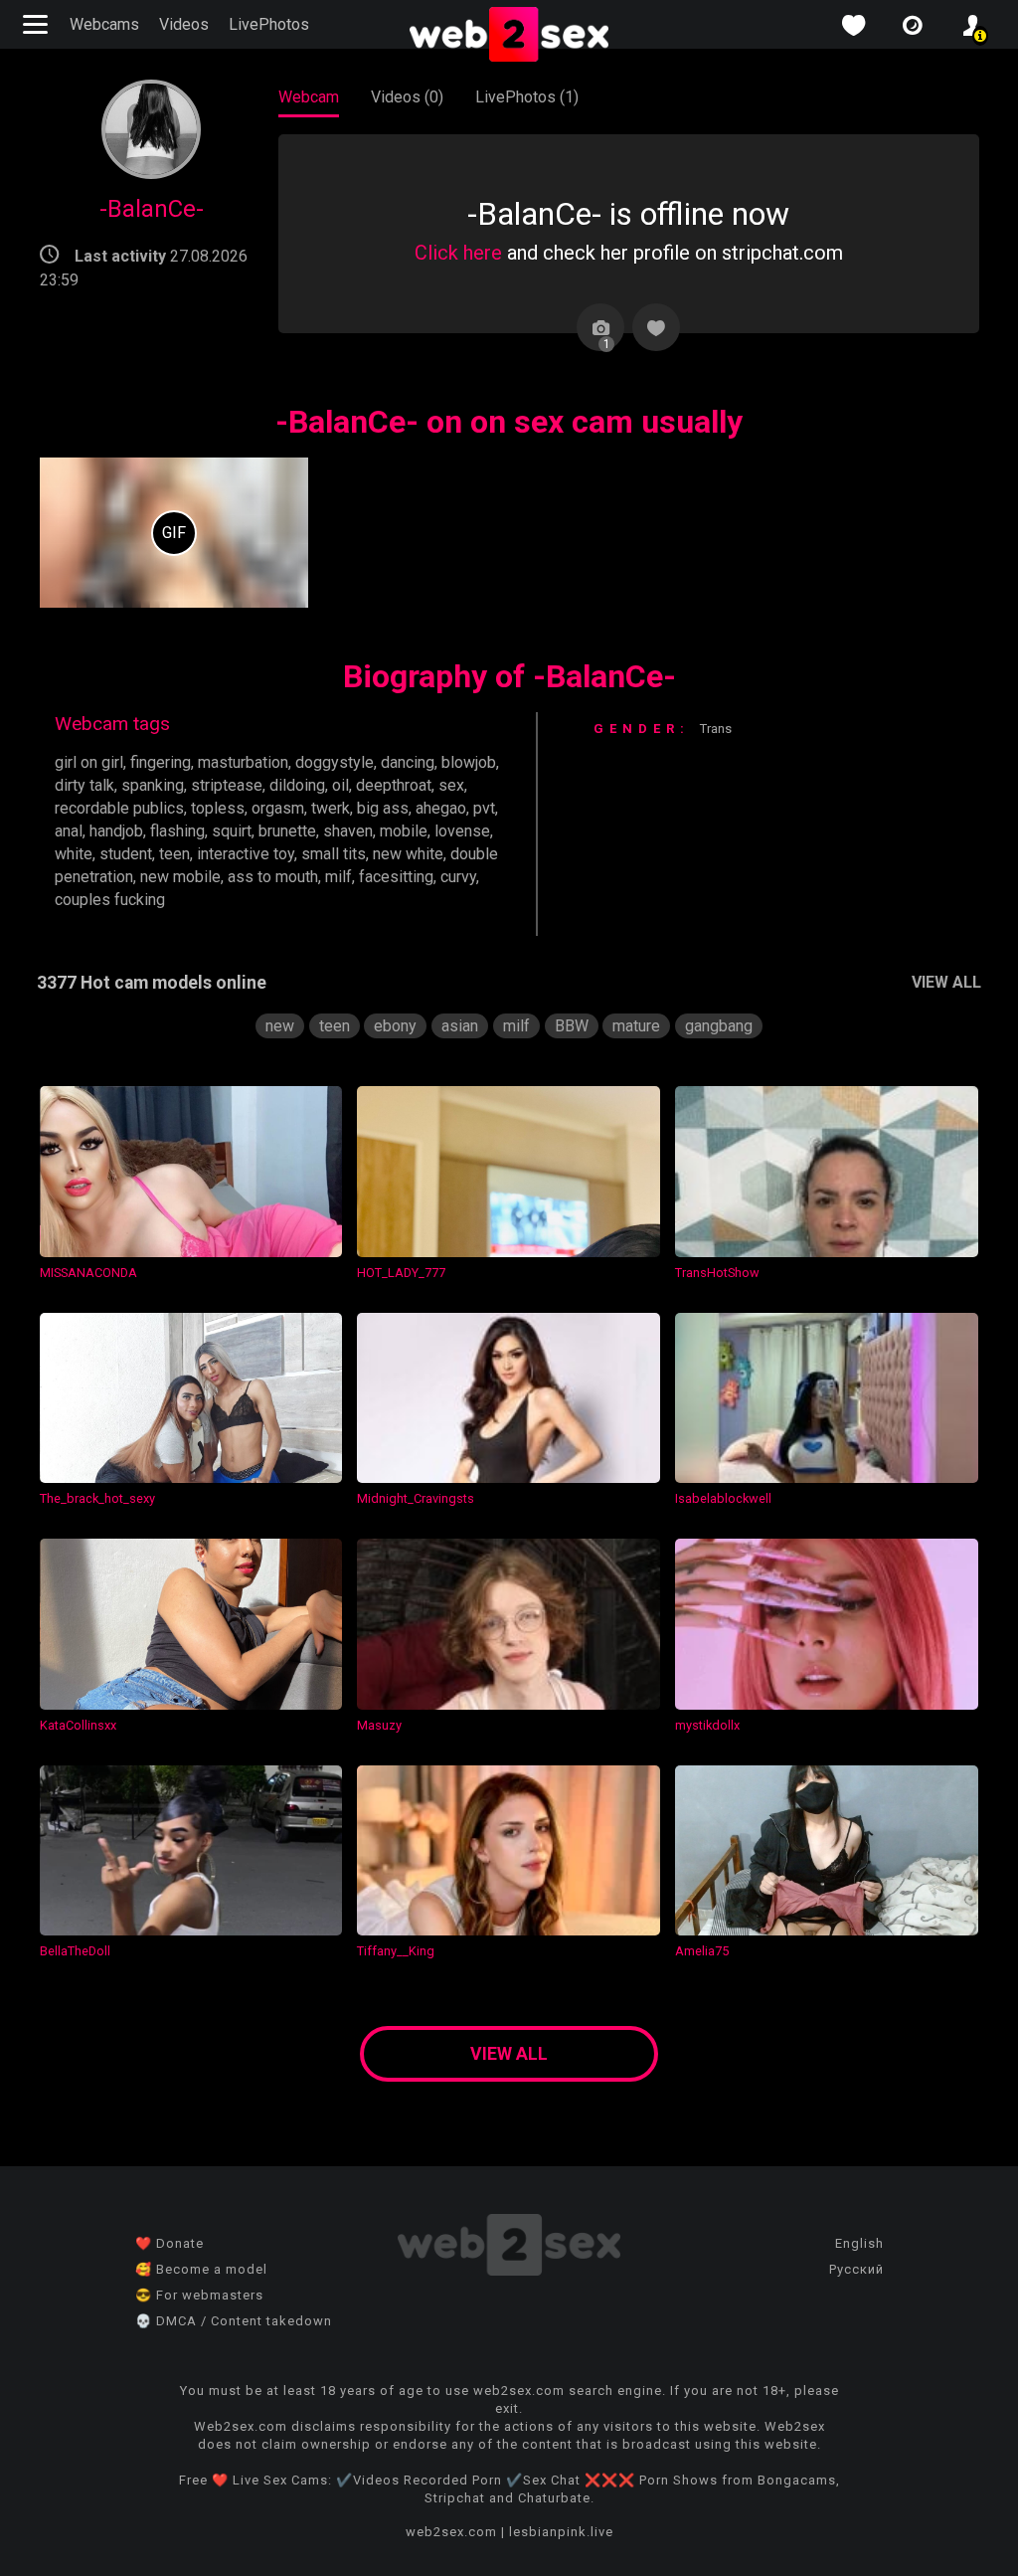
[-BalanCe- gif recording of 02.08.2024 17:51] (174, 533)
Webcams (104, 24)
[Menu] (38, 24)
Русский (856, 2269)
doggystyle (335, 762)
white (74, 854)
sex (451, 785)
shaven (348, 831)
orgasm (278, 808)
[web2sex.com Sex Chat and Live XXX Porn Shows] (509, 36)
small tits (334, 854)
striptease (227, 785)
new (280, 1026)
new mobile (180, 877)
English (859, 2243)
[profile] (972, 25)
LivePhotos (269, 24)
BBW (572, 1026)
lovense (462, 831)
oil (340, 785)
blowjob (469, 762)
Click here (458, 253)
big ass (383, 808)
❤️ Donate (170, 2243)
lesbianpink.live (561, 2532)
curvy (458, 877)
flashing (177, 831)
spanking (153, 785)
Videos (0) (407, 97)
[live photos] (913, 25)
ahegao (441, 808)
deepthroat (394, 785)
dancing (408, 762)
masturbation (243, 762)
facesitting (396, 877)
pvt (484, 808)
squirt (232, 831)
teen (174, 854)
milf (339, 877)
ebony (395, 1026)
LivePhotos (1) (527, 97)
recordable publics (119, 808)
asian (460, 1026)
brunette (287, 831)
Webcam (309, 97)
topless (218, 808)
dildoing (297, 785)
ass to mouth (273, 877)
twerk (331, 808)
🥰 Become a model (201, 2269)
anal (69, 831)
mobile (404, 831)
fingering (161, 762)
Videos (184, 24)
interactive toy (246, 854)
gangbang (719, 1026)
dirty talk (85, 785)
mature (636, 1026)
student (126, 854)
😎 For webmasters (199, 2295)
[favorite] (853, 25)
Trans (716, 729)
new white (408, 854)
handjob (116, 831)
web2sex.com (451, 2532)
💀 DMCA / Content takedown (234, 2321)
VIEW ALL (946, 982)
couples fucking (110, 900)
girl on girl (89, 762)
